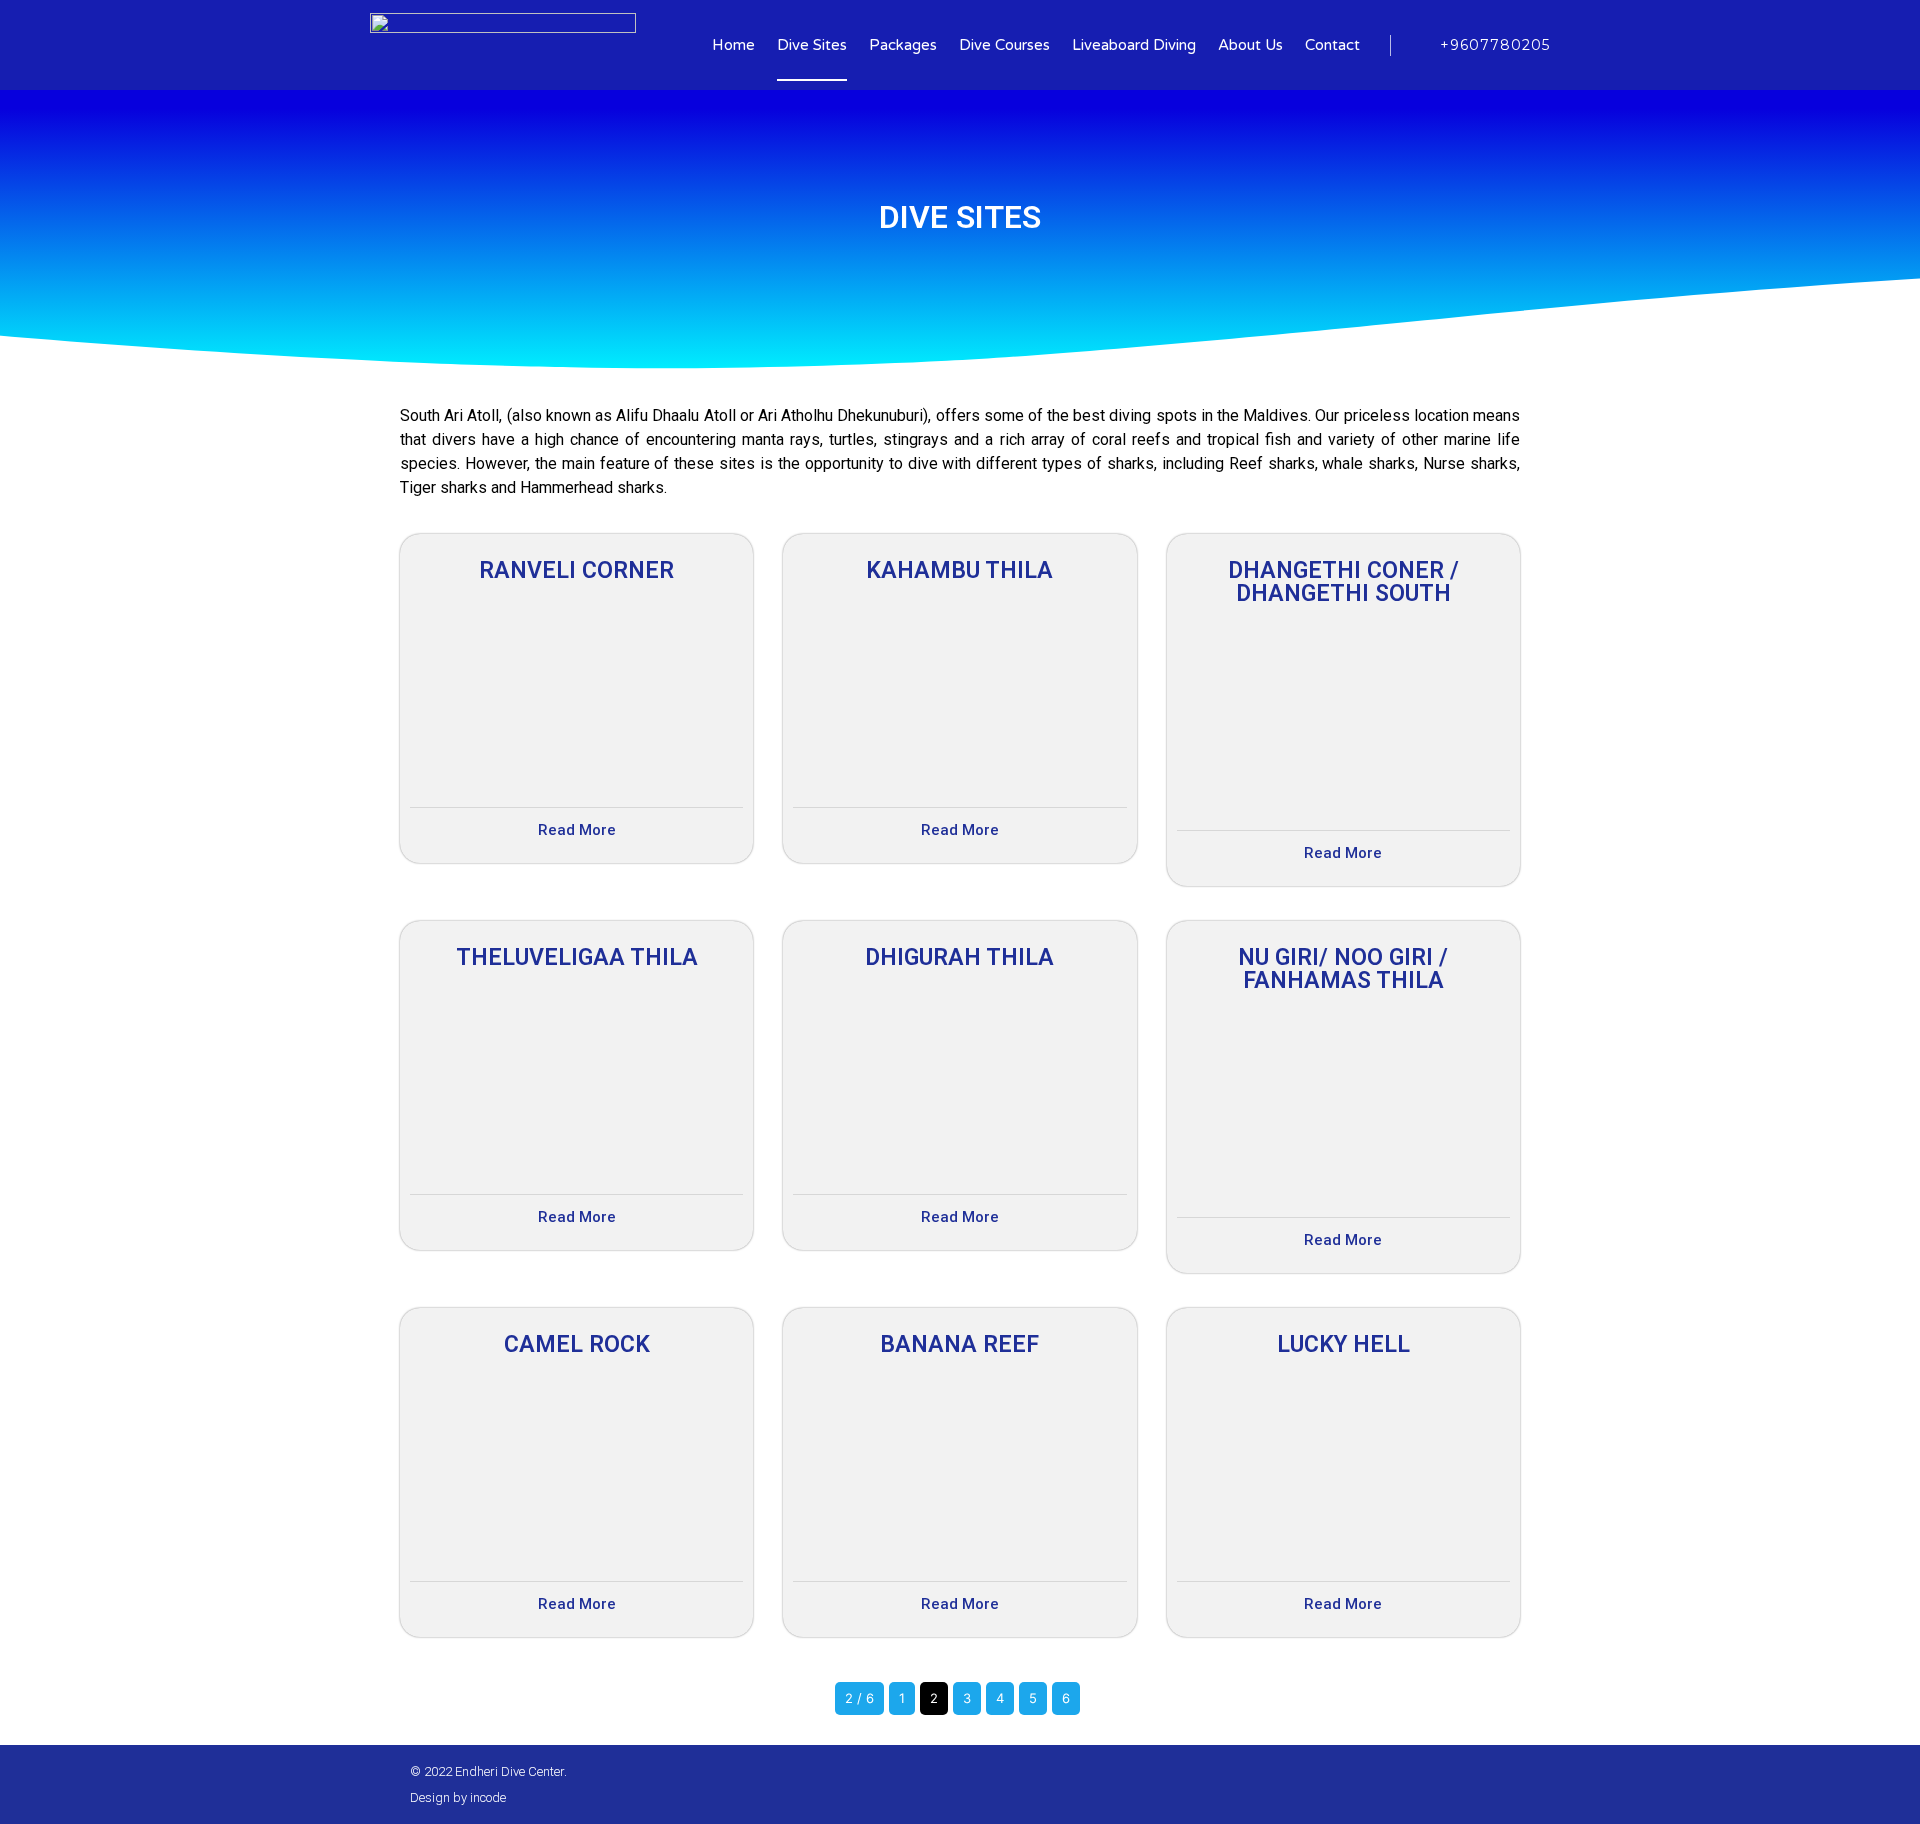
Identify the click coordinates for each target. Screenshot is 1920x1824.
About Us (1250, 45)
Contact (1332, 45)
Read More (577, 830)
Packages (903, 45)
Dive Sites (812, 45)
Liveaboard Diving (1134, 45)
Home (733, 45)
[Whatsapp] (1469, 1785)
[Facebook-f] (1435, 1785)
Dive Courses (1004, 45)
